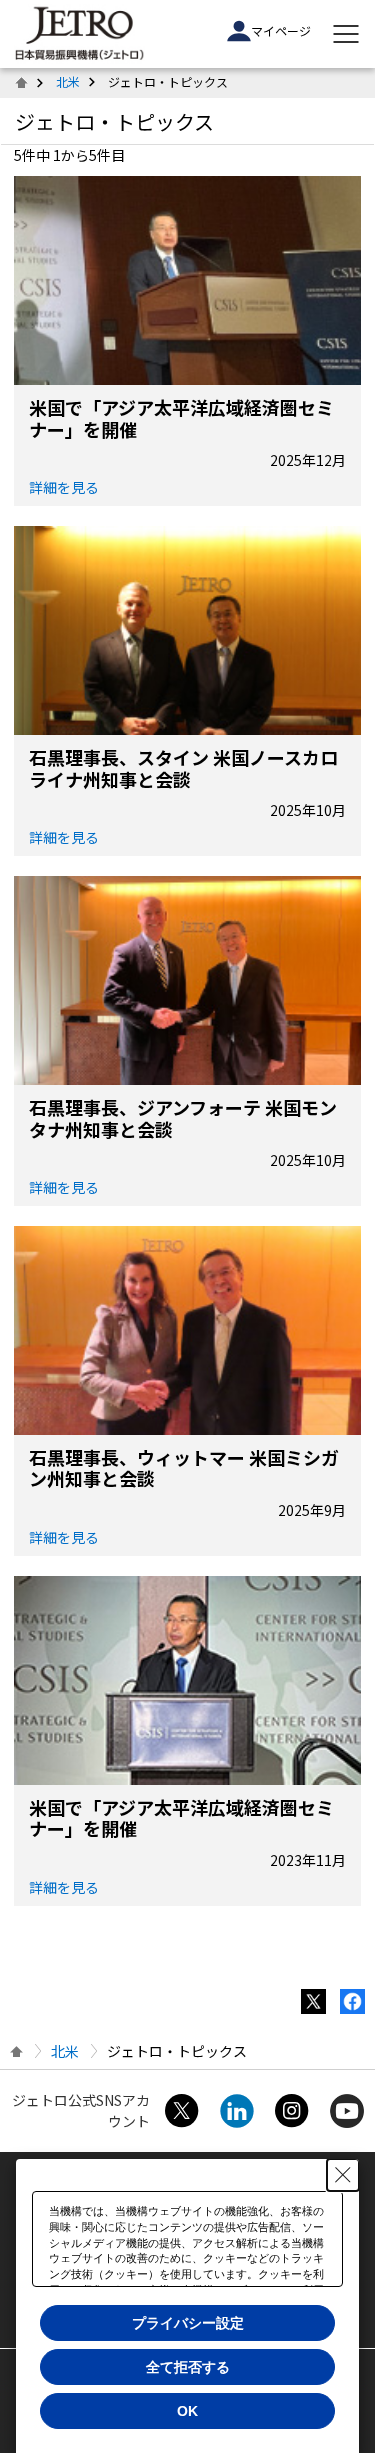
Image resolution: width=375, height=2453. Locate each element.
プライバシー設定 (188, 2323)
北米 (68, 81)
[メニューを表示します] (346, 34)
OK (187, 2411)
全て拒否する (188, 2367)
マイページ (281, 30)
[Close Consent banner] (343, 2175)
